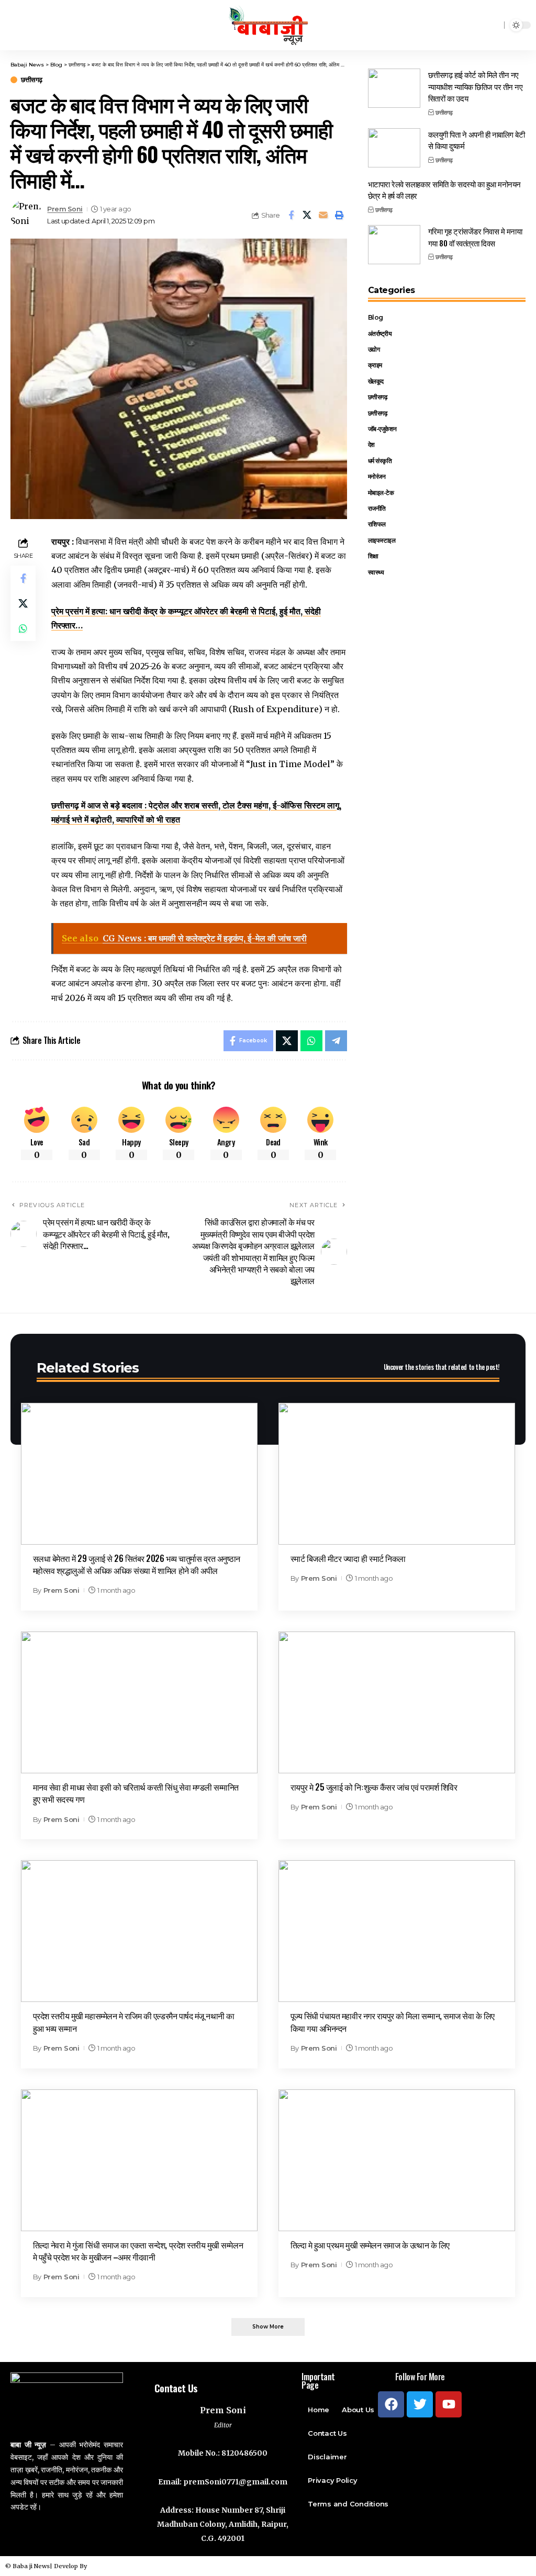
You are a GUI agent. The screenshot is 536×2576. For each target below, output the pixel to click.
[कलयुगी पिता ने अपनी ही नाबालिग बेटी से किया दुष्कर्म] (394, 148)
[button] (268, 2327)
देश (371, 445)
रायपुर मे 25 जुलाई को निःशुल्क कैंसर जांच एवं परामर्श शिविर (374, 1787)
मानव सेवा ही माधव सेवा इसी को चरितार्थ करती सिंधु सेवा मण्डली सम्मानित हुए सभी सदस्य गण (136, 1793)
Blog (376, 317)
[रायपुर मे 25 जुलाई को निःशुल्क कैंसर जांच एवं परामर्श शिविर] (397, 1702)
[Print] (340, 215)
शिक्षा (373, 556)
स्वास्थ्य (376, 572)
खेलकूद (376, 381)
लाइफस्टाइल (382, 540)
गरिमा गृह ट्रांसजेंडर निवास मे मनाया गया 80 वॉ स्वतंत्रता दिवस (475, 237)
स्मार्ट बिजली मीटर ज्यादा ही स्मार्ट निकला (348, 1558)
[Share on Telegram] (336, 1041)
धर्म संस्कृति (380, 461)
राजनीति (377, 508)
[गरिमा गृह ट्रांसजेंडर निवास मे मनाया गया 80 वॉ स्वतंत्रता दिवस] (394, 245)
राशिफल (377, 524)
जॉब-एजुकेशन (382, 429)
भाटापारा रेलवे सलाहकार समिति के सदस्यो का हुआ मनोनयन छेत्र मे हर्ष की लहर (444, 190)
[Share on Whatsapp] (23, 628)
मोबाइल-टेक (381, 493)
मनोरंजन (377, 476)
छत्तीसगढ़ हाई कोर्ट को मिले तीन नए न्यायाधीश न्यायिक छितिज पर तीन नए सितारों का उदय (476, 86)
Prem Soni (65, 209)
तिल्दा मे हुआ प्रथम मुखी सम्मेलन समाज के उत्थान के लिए (370, 2245)
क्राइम (375, 365)
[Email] (323, 215)
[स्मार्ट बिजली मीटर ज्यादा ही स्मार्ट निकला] (397, 1474)
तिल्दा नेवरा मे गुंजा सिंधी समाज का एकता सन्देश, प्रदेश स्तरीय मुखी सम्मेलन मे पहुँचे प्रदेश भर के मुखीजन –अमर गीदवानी (138, 2251)
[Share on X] (307, 215)
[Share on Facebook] (291, 215)
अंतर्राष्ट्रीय (380, 334)
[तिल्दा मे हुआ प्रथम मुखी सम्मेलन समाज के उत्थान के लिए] (397, 2160)
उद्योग (374, 349)
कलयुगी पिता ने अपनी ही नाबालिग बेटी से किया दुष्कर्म (477, 140)
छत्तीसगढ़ (32, 80)
